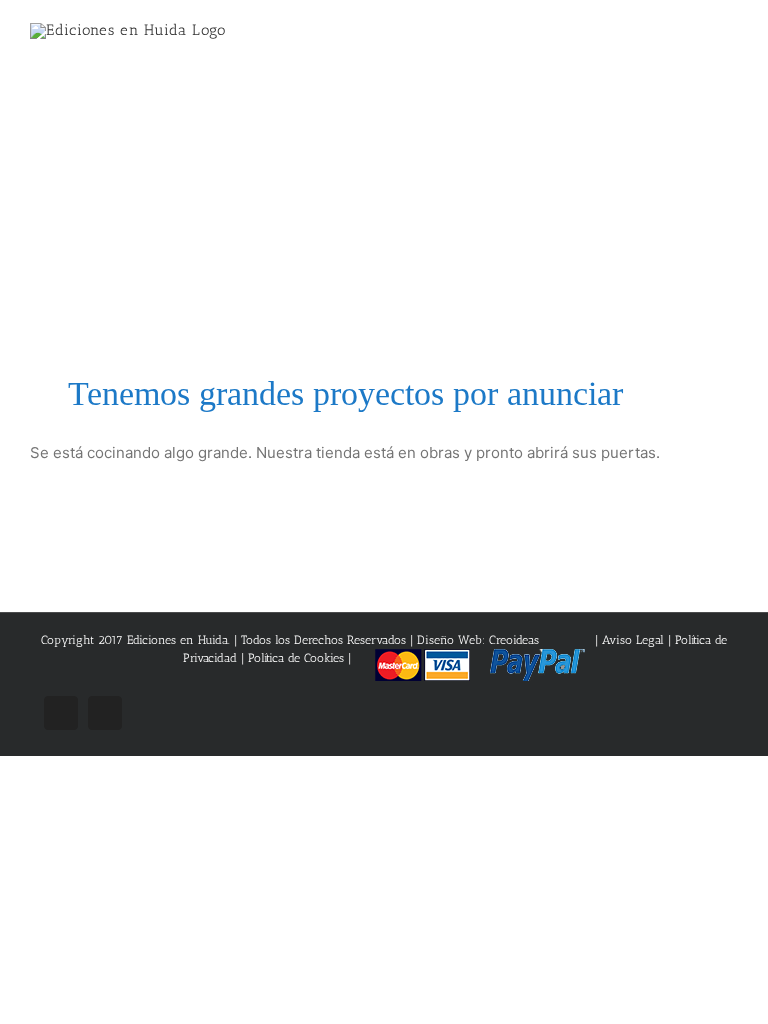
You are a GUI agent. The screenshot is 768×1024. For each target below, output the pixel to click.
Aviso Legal (635, 640)
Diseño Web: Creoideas (478, 640)
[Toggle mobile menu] (730, 40)
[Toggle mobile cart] (694, 40)
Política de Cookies (296, 658)
